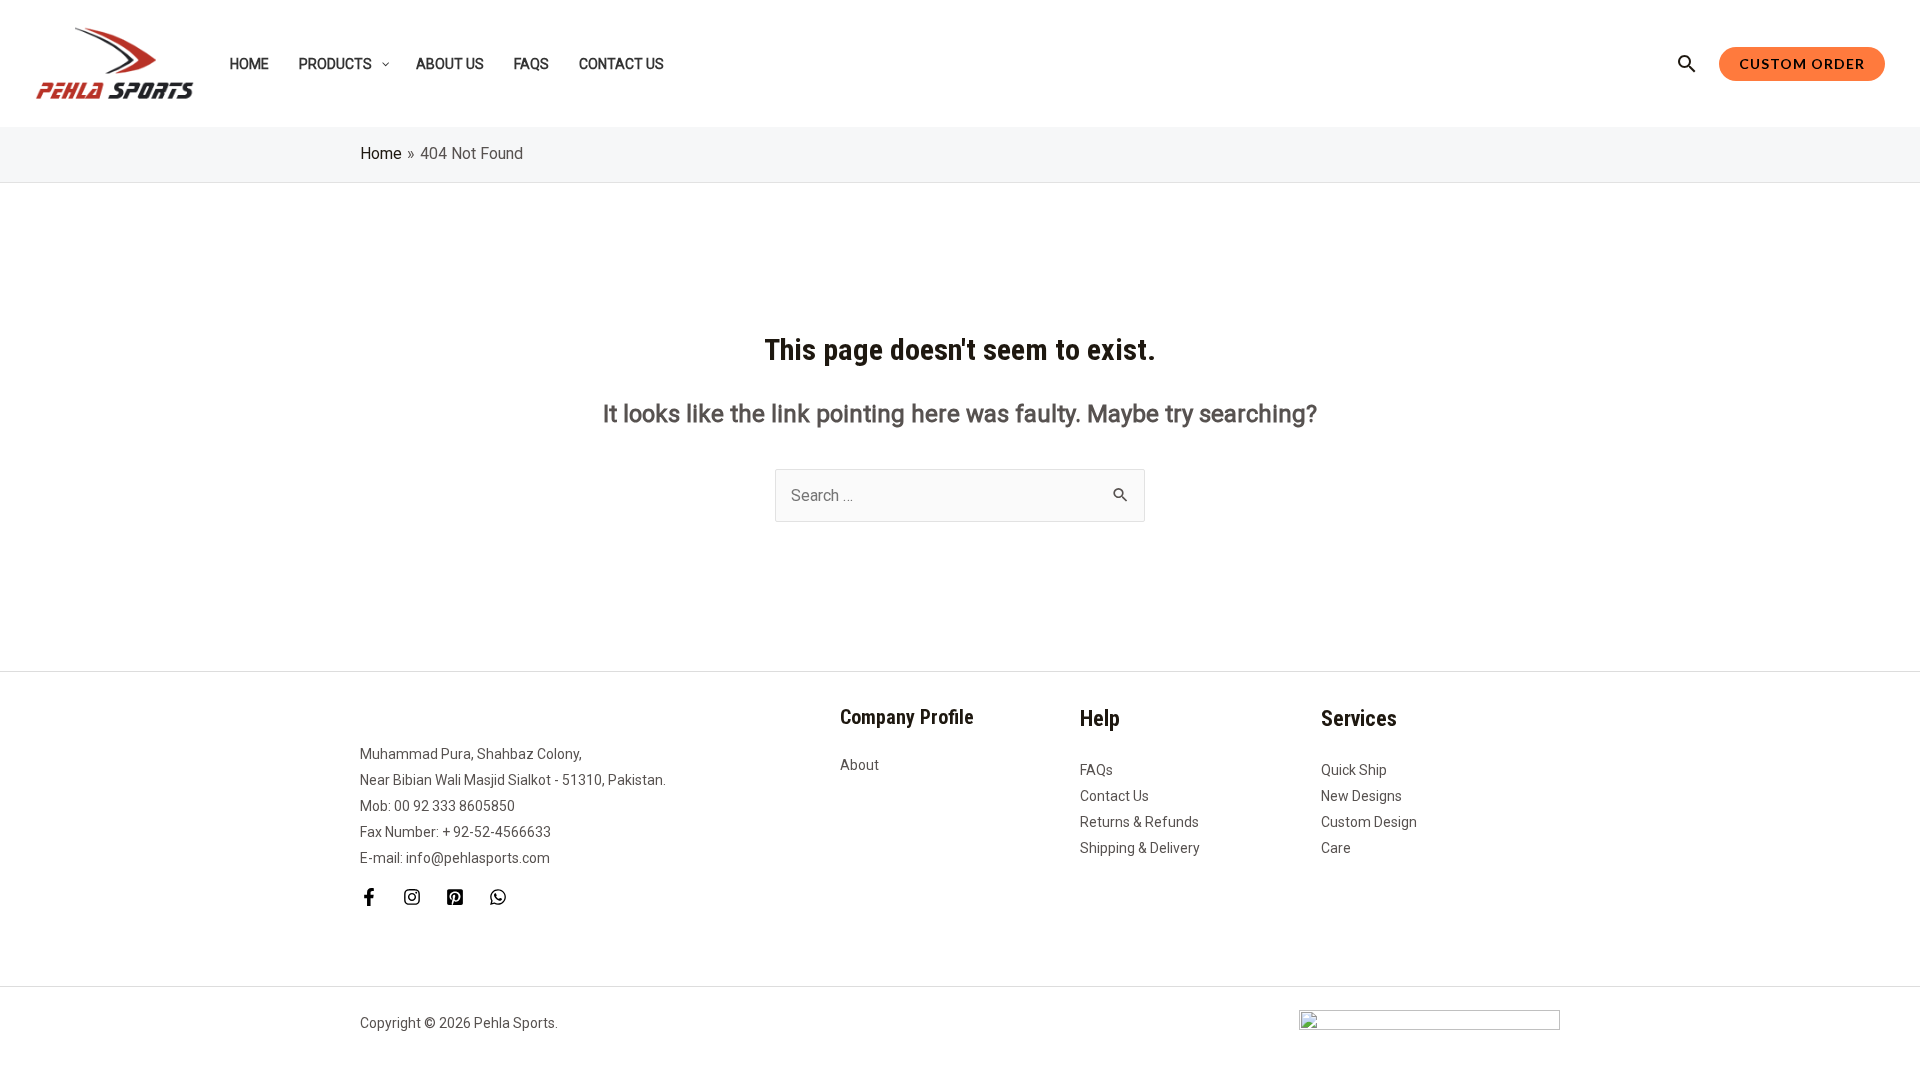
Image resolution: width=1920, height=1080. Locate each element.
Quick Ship (1354, 770)
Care (1336, 848)
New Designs (1361, 796)
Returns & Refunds (1139, 822)
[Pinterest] (455, 897)
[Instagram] (412, 897)
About (859, 765)
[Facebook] (369, 897)
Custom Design (1369, 822)
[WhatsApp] (498, 897)
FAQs (1096, 770)
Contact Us (1114, 796)
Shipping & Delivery (1140, 848)
